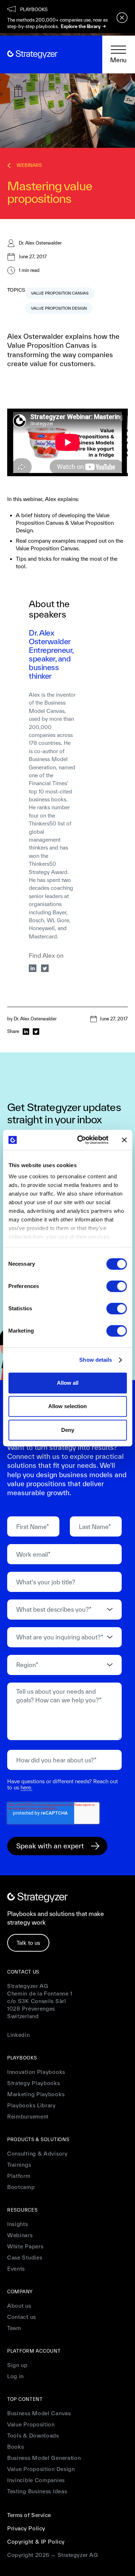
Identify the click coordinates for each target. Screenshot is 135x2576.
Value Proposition (31, 2424)
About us (19, 2306)
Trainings (19, 2165)
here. (26, 1787)
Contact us (22, 2317)
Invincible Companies (36, 2480)
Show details (96, 1360)
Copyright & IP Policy (36, 2542)
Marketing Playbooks (36, 2094)
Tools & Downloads (33, 2436)
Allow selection (67, 1406)
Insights (18, 2224)
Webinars (20, 2235)
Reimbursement (28, 2117)
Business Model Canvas (39, 2413)
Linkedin (19, 2035)
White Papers (25, 2246)
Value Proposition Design (41, 2469)
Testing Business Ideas (37, 2491)
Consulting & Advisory (37, 2154)
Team (14, 2328)
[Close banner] (124, 1140)
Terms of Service (29, 2515)
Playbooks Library (31, 2105)
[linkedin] (33, 968)
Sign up (17, 2365)
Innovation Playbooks (36, 2072)
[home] (32, 54)
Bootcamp (21, 2187)
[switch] (116, 1286)
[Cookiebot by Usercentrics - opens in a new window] (80, 1140)
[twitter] (45, 968)
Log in (15, 2376)
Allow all (68, 1383)
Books (16, 2447)
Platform (19, 2176)
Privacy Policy (26, 2528)
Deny (68, 1430)
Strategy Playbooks (34, 2083)
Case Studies (25, 2258)
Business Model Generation (44, 2458)
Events (16, 2269)
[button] (119, 55)
